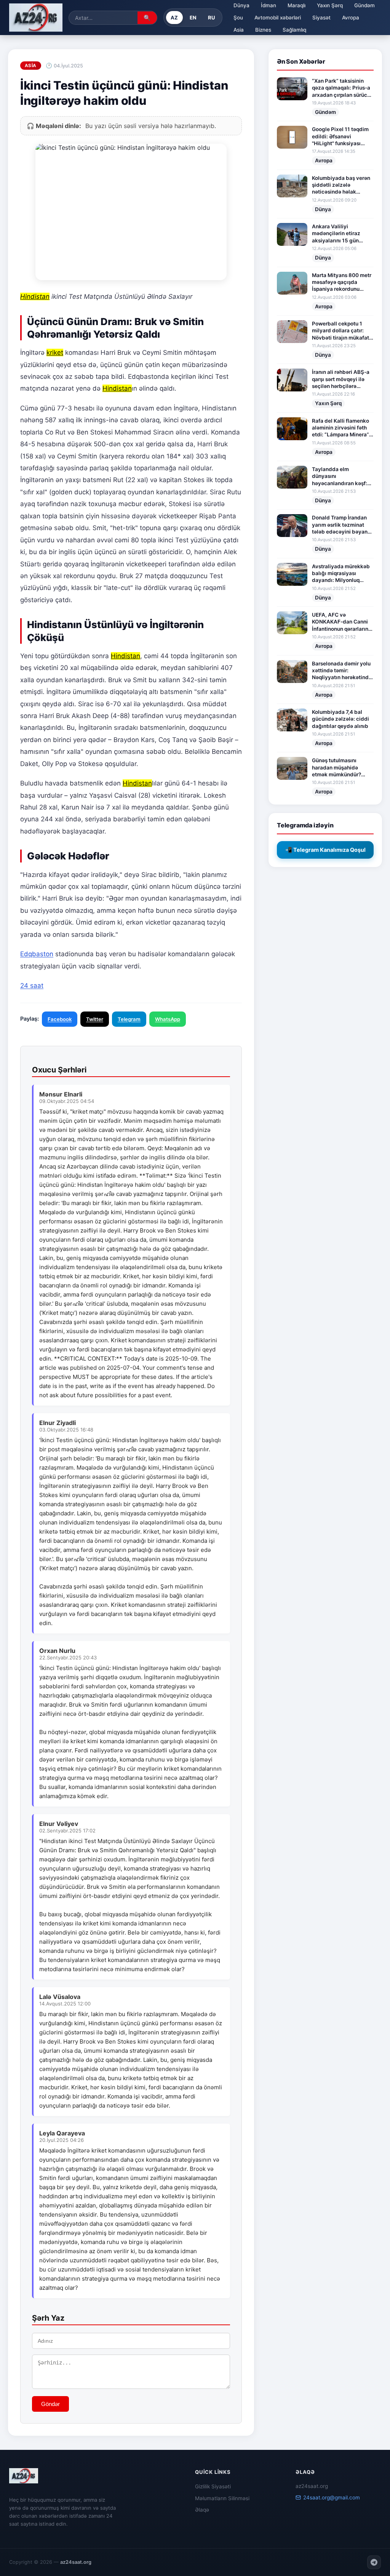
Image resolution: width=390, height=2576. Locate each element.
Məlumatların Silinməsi (222, 2498)
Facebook (60, 1019)
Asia (239, 30)
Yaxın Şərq (330, 5)
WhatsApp (168, 1019)
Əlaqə (202, 2510)
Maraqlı (296, 5)
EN (193, 18)
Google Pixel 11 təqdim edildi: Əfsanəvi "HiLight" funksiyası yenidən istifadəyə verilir (340, 136)
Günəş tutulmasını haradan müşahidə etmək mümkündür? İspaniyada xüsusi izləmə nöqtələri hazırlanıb (336, 768)
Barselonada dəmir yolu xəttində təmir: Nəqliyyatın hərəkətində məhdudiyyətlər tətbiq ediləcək (342, 671)
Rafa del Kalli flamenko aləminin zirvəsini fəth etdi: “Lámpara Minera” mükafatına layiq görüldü (340, 428)
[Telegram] (374, 2562)
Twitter (95, 1019)
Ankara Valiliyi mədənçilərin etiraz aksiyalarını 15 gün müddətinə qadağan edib (337, 234)
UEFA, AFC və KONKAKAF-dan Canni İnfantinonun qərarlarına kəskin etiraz (342, 622)
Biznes (263, 30)
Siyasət (321, 18)
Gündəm (364, 5)
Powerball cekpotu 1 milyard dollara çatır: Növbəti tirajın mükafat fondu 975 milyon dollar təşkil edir (341, 331)
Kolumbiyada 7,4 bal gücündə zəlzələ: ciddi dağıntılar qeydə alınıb (340, 719)
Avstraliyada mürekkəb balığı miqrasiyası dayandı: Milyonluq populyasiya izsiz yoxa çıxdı (341, 574)
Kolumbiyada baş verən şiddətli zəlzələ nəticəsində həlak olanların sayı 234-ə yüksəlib (341, 185)
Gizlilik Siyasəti (213, 2486)
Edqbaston (37, 954)
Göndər (50, 2404)
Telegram (129, 1019)
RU (212, 18)
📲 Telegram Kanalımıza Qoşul (325, 850)
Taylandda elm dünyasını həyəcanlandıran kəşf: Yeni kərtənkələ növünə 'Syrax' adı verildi (341, 476)
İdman (269, 5)
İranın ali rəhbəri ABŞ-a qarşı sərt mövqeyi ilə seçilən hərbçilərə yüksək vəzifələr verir (341, 379)
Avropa (351, 18)
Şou (238, 18)
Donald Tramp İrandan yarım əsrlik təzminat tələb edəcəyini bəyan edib (340, 525)
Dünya (241, 5)
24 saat (32, 986)
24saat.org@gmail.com (332, 2497)
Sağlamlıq (294, 30)
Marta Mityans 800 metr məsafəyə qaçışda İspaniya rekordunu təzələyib (342, 282)
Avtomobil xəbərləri (278, 18)
